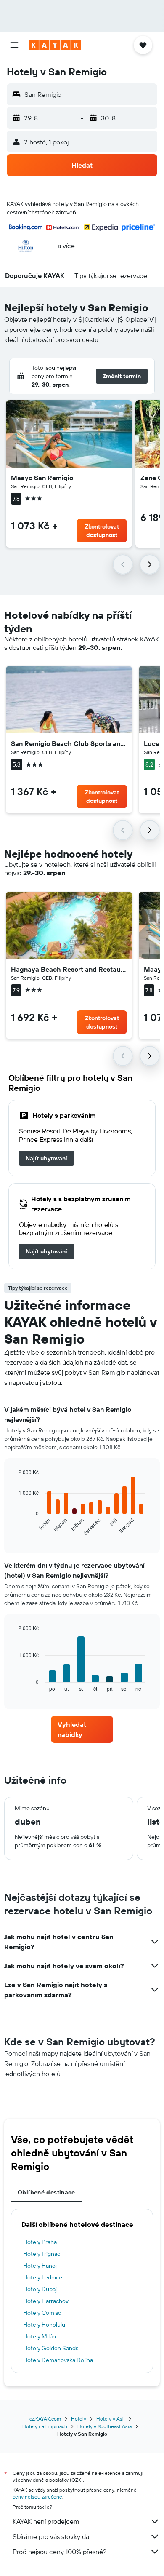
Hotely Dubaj (40, 2289)
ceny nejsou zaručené (37, 2497)
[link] (46, 1158)
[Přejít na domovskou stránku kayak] (55, 45)
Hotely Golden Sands (51, 2348)
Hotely (79, 2419)
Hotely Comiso (42, 2313)
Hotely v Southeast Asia (104, 2426)
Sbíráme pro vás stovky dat (52, 2536)
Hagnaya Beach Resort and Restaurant (69, 969)
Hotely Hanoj (40, 2266)
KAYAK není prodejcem (46, 2521)
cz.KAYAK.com (45, 2419)
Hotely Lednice (43, 2277)
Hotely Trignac (42, 2254)
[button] (14, 45)
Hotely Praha (40, 2242)
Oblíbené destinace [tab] (46, 2192)
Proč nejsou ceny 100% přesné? (60, 2552)
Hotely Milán (40, 2336)
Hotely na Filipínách (45, 2426)
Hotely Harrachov (46, 2301)
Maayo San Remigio (42, 478)
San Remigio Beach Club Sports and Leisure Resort (69, 743)
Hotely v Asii (111, 2419)
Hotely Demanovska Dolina (58, 2360)
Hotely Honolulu (44, 2325)
